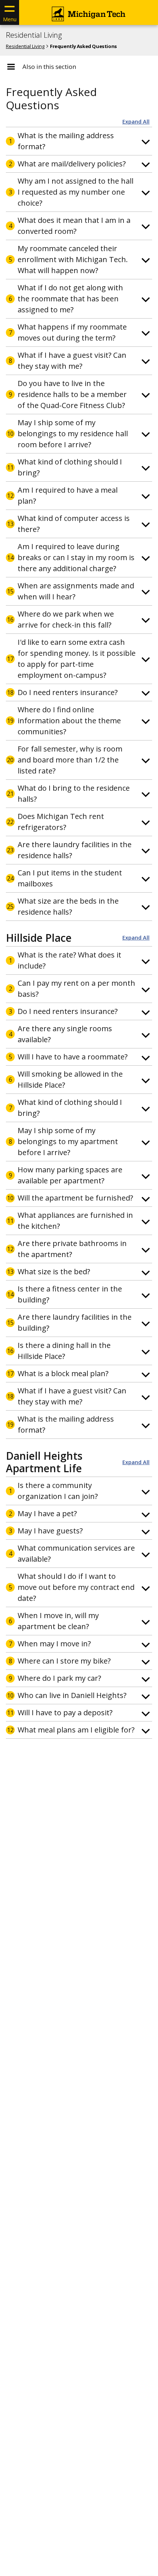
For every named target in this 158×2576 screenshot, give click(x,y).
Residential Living (34, 35)
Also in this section (49, 67)
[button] (79, 141)
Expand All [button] (136, 122)
